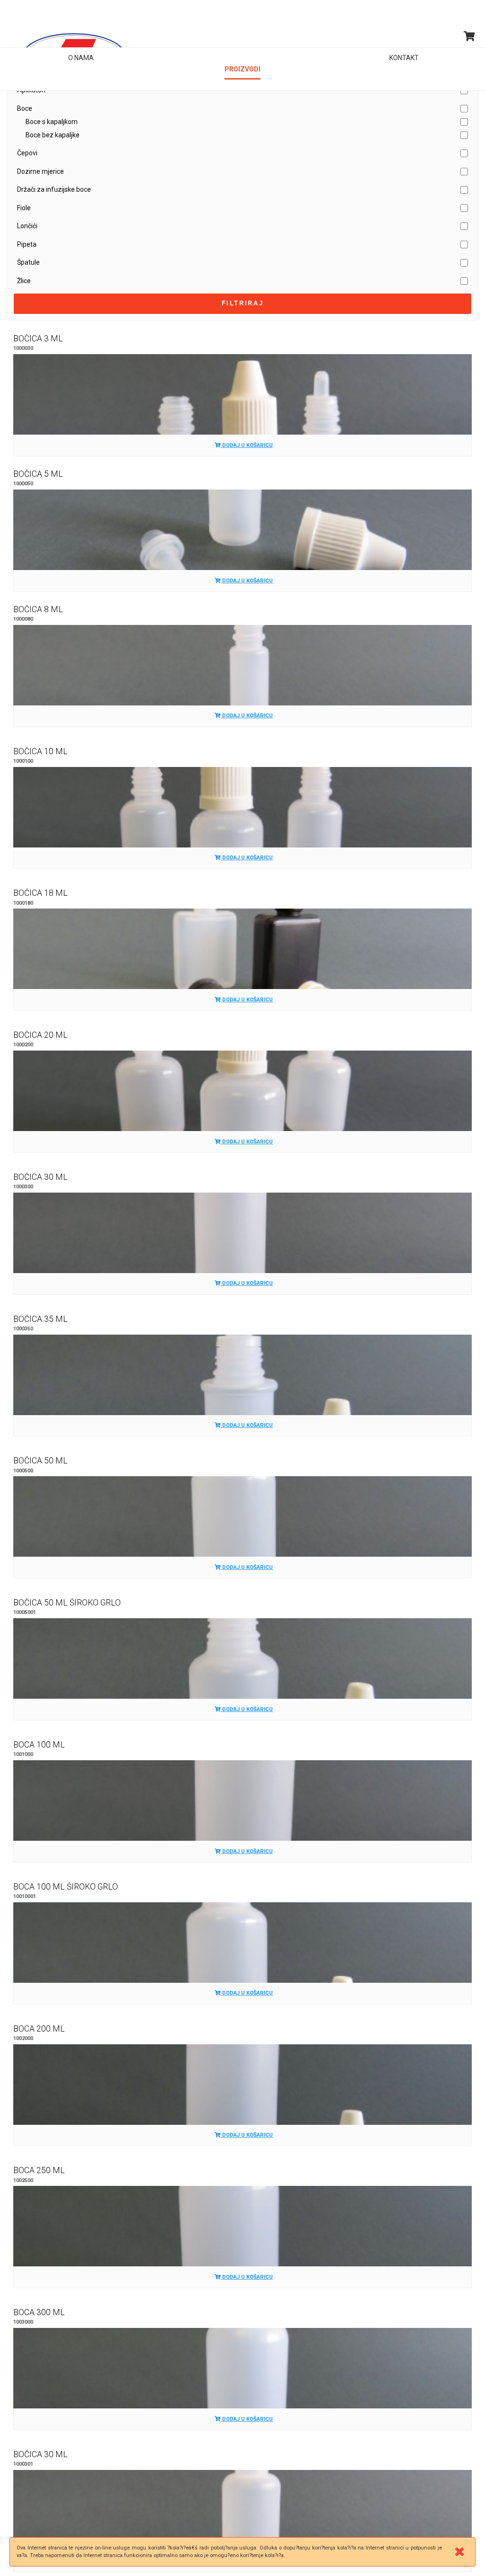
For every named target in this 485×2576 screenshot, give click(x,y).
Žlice (24, 281)
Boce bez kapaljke (53, 135)
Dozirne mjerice (40, 171)
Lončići (27, 226)
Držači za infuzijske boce (54, 189)
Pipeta (27, 244)
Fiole (24, 208)
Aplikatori (31, 90)
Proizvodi (242, 58)
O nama (81, 58)
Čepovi (27, 153)
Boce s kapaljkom (52, 122)
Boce (25, 108)
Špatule (28, 262)
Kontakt (404, 58)
